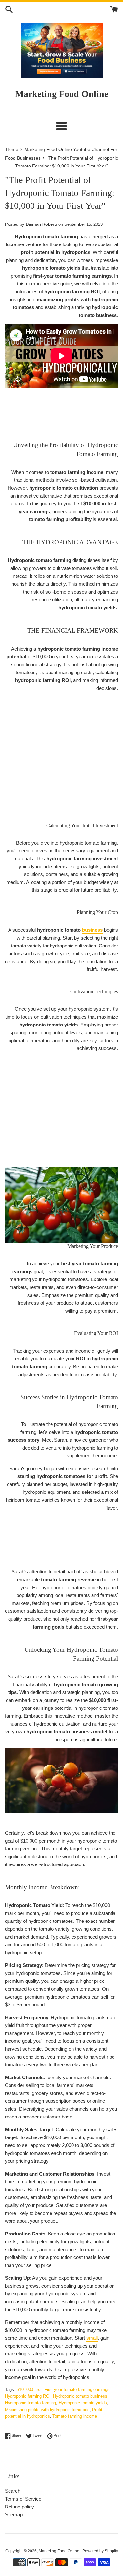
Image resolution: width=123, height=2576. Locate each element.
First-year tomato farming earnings (77, 2389)
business (92, 930)
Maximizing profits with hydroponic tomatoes (47, 2410)
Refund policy (20, 2507)
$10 (20, 2389)
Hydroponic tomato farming (31, 2403)
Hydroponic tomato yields (83, 2403)
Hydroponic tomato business (80, 2396)
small (92, 2338)
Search (13, 2491)
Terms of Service (23, 2499)
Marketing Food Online (60, 2551)
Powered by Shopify (100, 2551)
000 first (34, 2389)
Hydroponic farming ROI (28, 2396)
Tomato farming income (75, 2416)
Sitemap (14, 2515)
